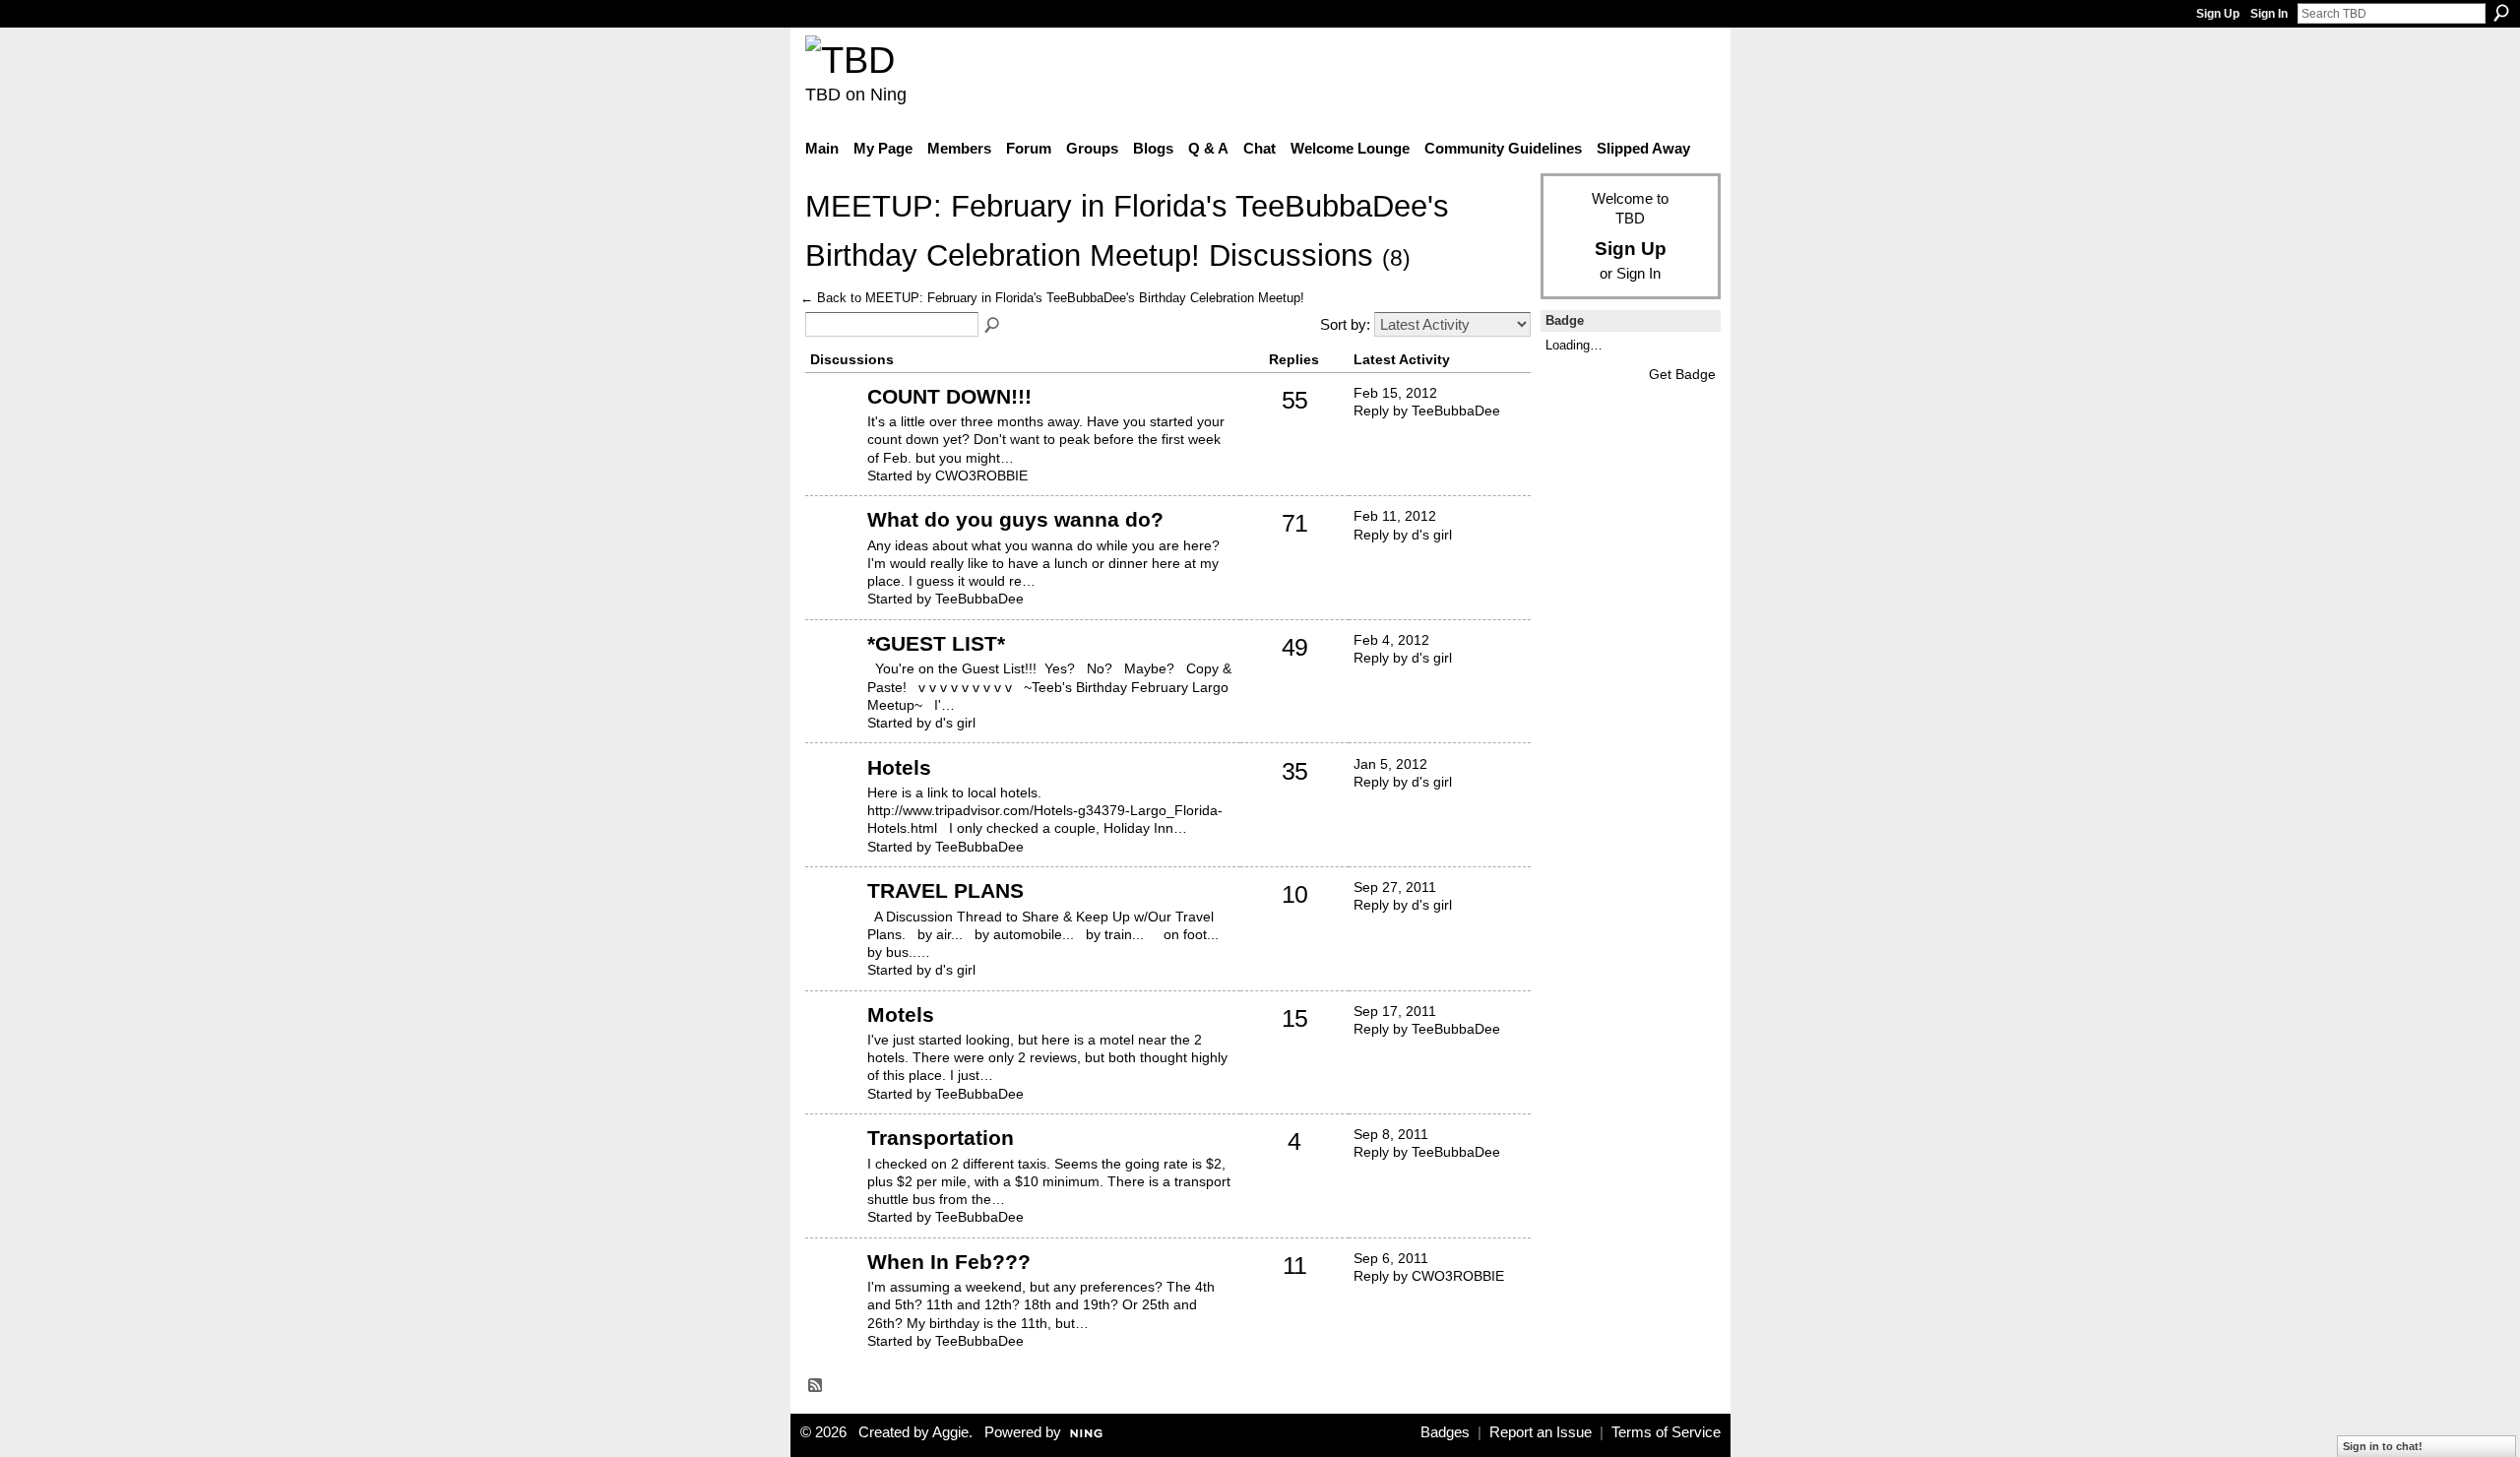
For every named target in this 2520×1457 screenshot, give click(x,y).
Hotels (899, 767)
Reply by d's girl (1403, 535)
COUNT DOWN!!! (949, 396)
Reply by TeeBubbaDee (1427, 411)
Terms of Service (1666, 1432)
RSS (816, 1386)
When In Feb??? (949, 1262)
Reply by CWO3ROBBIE (1429, 1276)
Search (2501, 13)
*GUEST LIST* (936, 643)
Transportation (941, 1138)
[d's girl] (834, 673)
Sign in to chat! (2383, 1446)
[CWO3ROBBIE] (834, 426)
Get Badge (1682, 374)
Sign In (2269, 14)
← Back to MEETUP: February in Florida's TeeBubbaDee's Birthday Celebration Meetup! (1052, 298)
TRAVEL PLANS (945, 890)
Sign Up (2218, 14)
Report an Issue (1541, 1432)
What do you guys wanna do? (1015, 519)
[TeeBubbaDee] (834, 549)
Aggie (950, 1432)
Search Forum (993, 326)
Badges (1445, 1432)
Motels (901, 1014)
